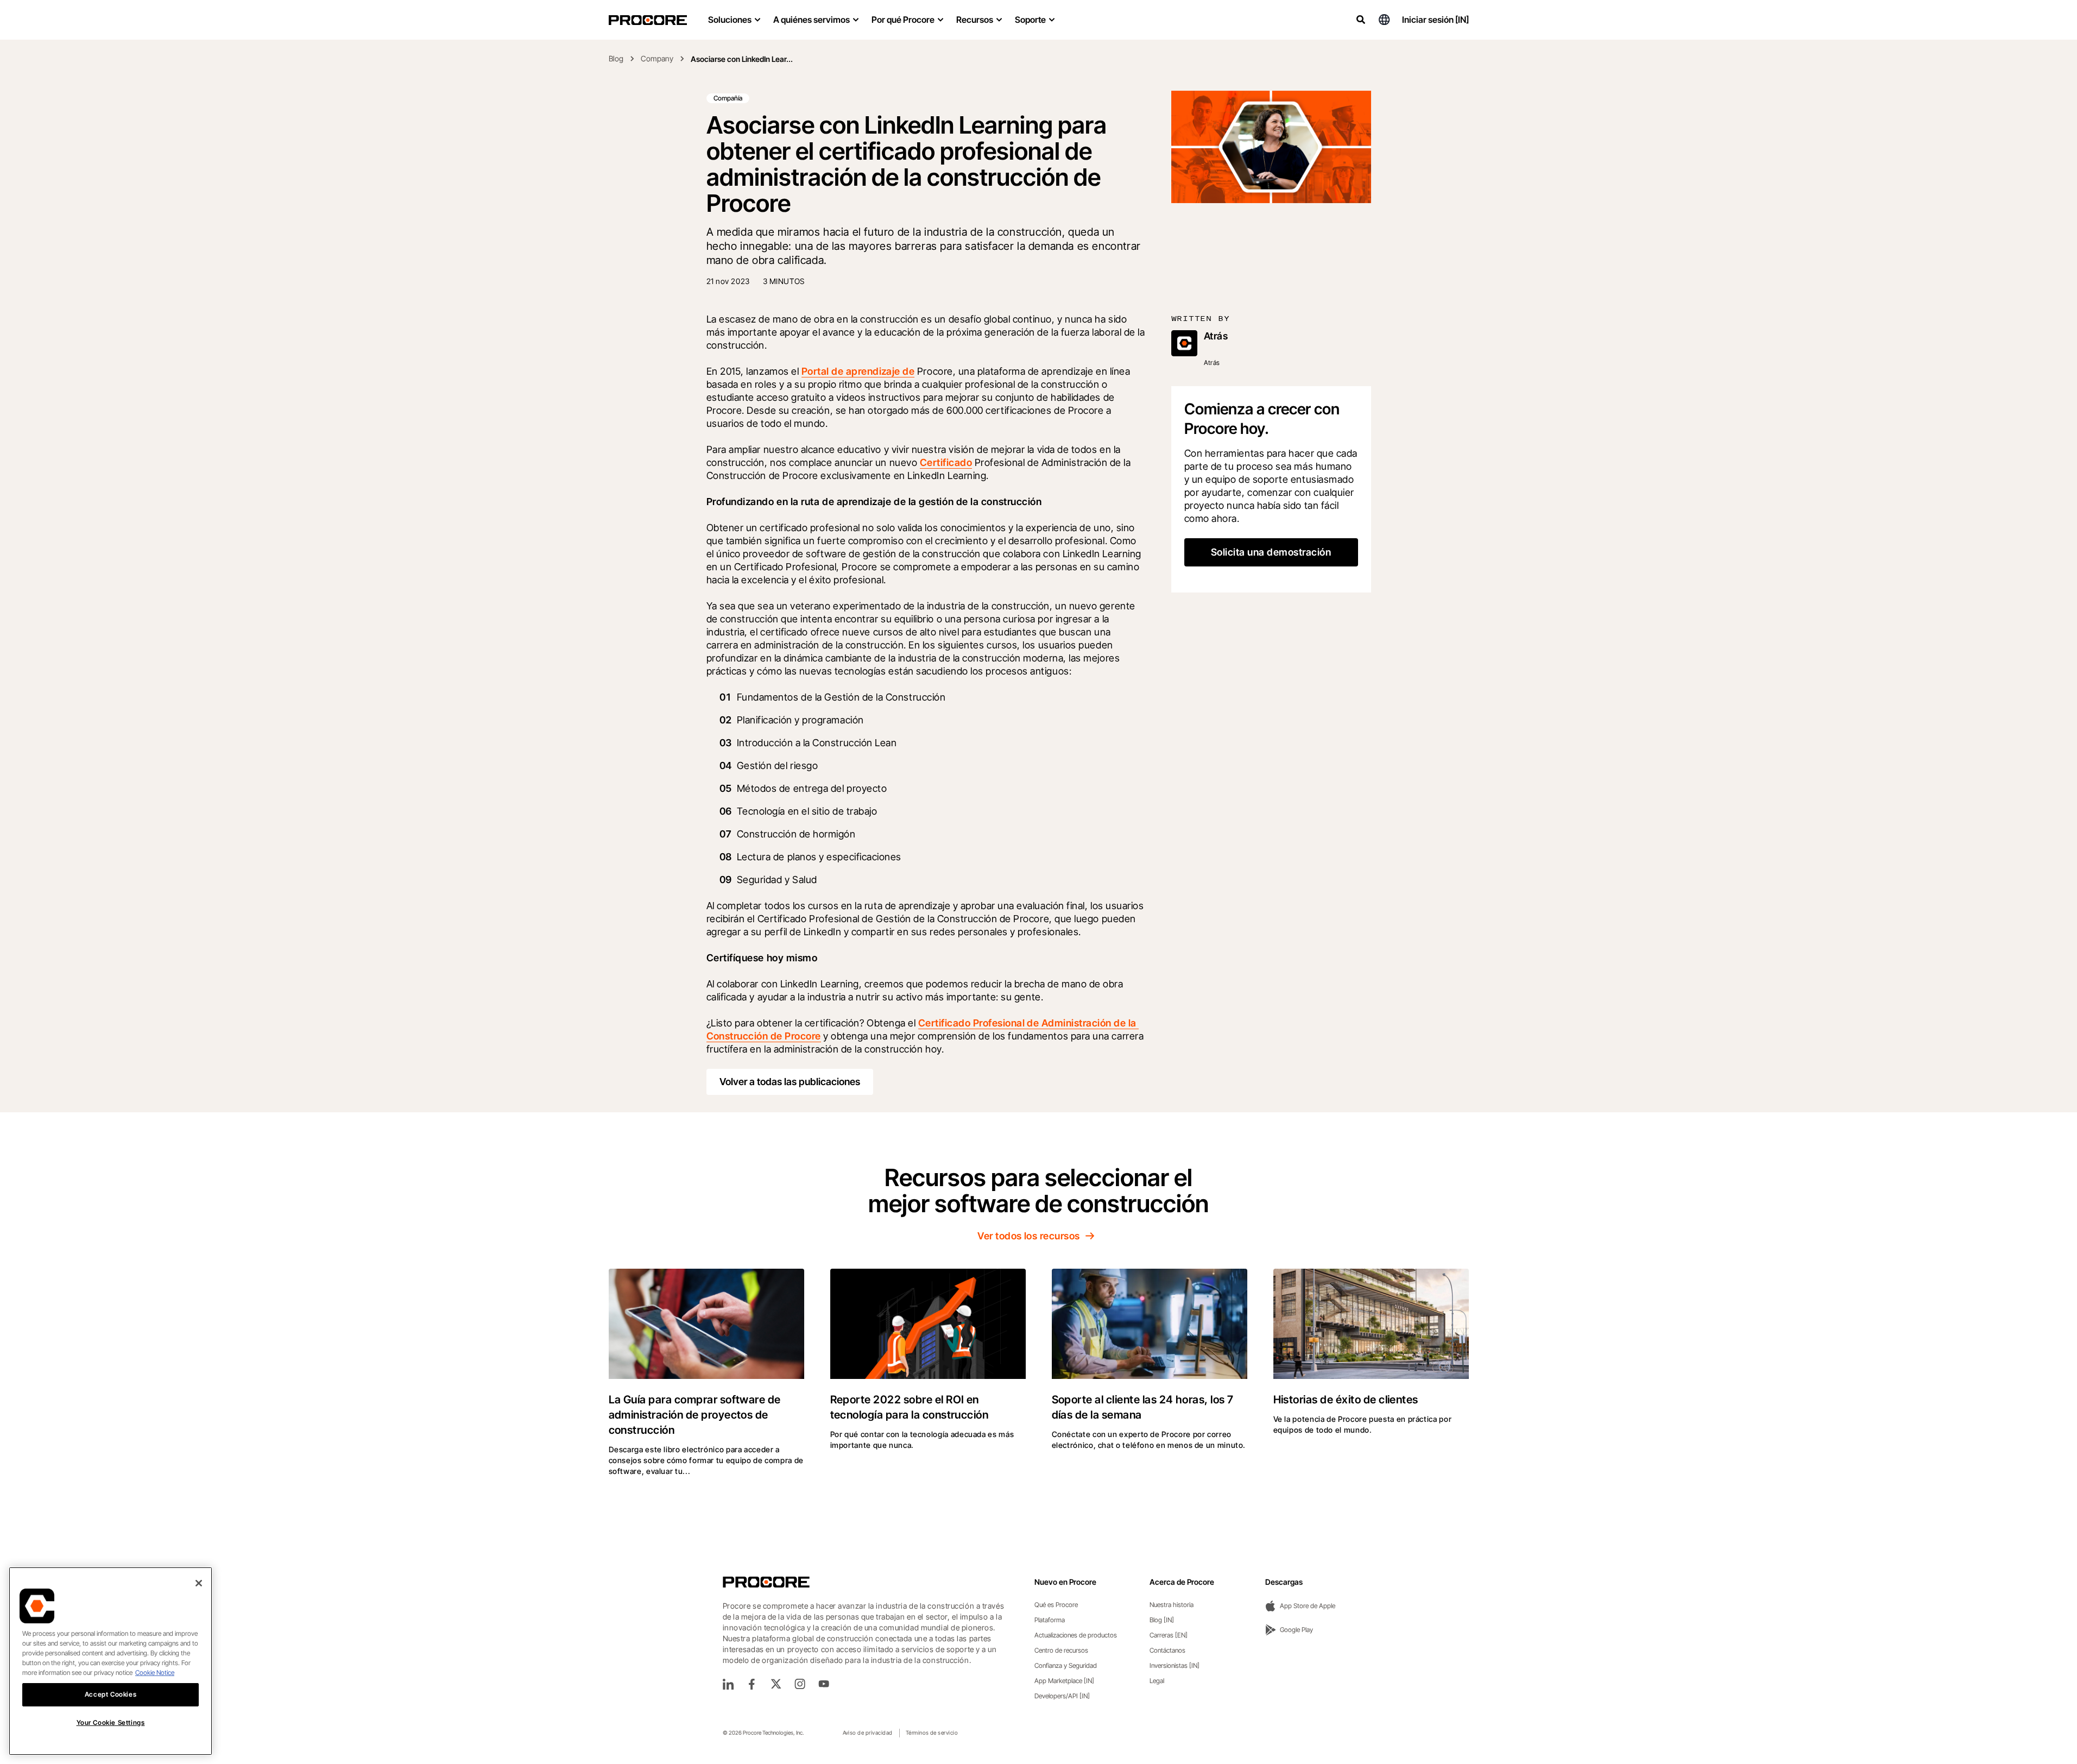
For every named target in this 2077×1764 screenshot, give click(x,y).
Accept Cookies (111, 1694)
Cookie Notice (155, 1672)
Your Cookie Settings (111, 1722)
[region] (111, 1661)
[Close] (199, 1583)
